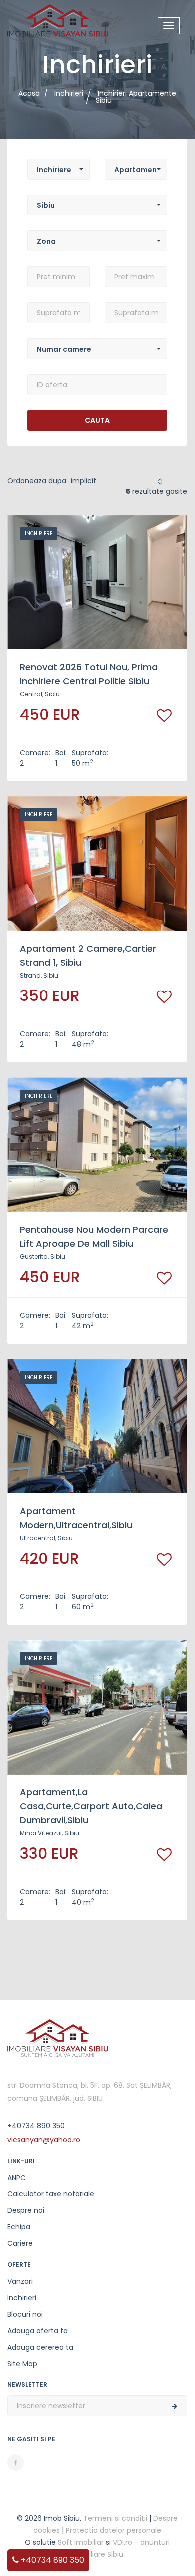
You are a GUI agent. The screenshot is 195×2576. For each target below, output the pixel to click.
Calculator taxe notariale (51, 2194)
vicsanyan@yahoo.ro (44, 2140)
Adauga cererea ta (40, 2347)
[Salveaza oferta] (164, 715)
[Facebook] (16, 2463)
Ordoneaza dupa (37, 481)
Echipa (19, 2227)
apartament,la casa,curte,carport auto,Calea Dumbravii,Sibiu (91, 1806)
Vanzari (20, 2281)
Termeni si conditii (115, 2518)
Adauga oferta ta (38, 2331)
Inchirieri (22, 2298)
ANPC (17, 2178)
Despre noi (26, 2210)
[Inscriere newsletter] (175, 2406)
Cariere (20, 2243)
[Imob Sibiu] (58, 22)
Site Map (22, 2364)
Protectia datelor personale (114, 2530)
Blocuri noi (25, 2314)
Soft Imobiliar (81, 2542)
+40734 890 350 (52, 2560)
